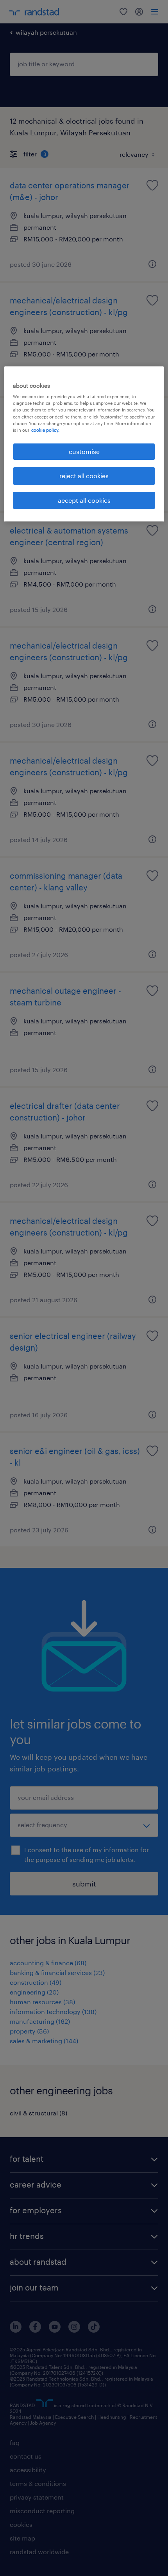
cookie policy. (45, 430)
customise (84, 451)
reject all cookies (84, 476)
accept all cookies (84, 500)
